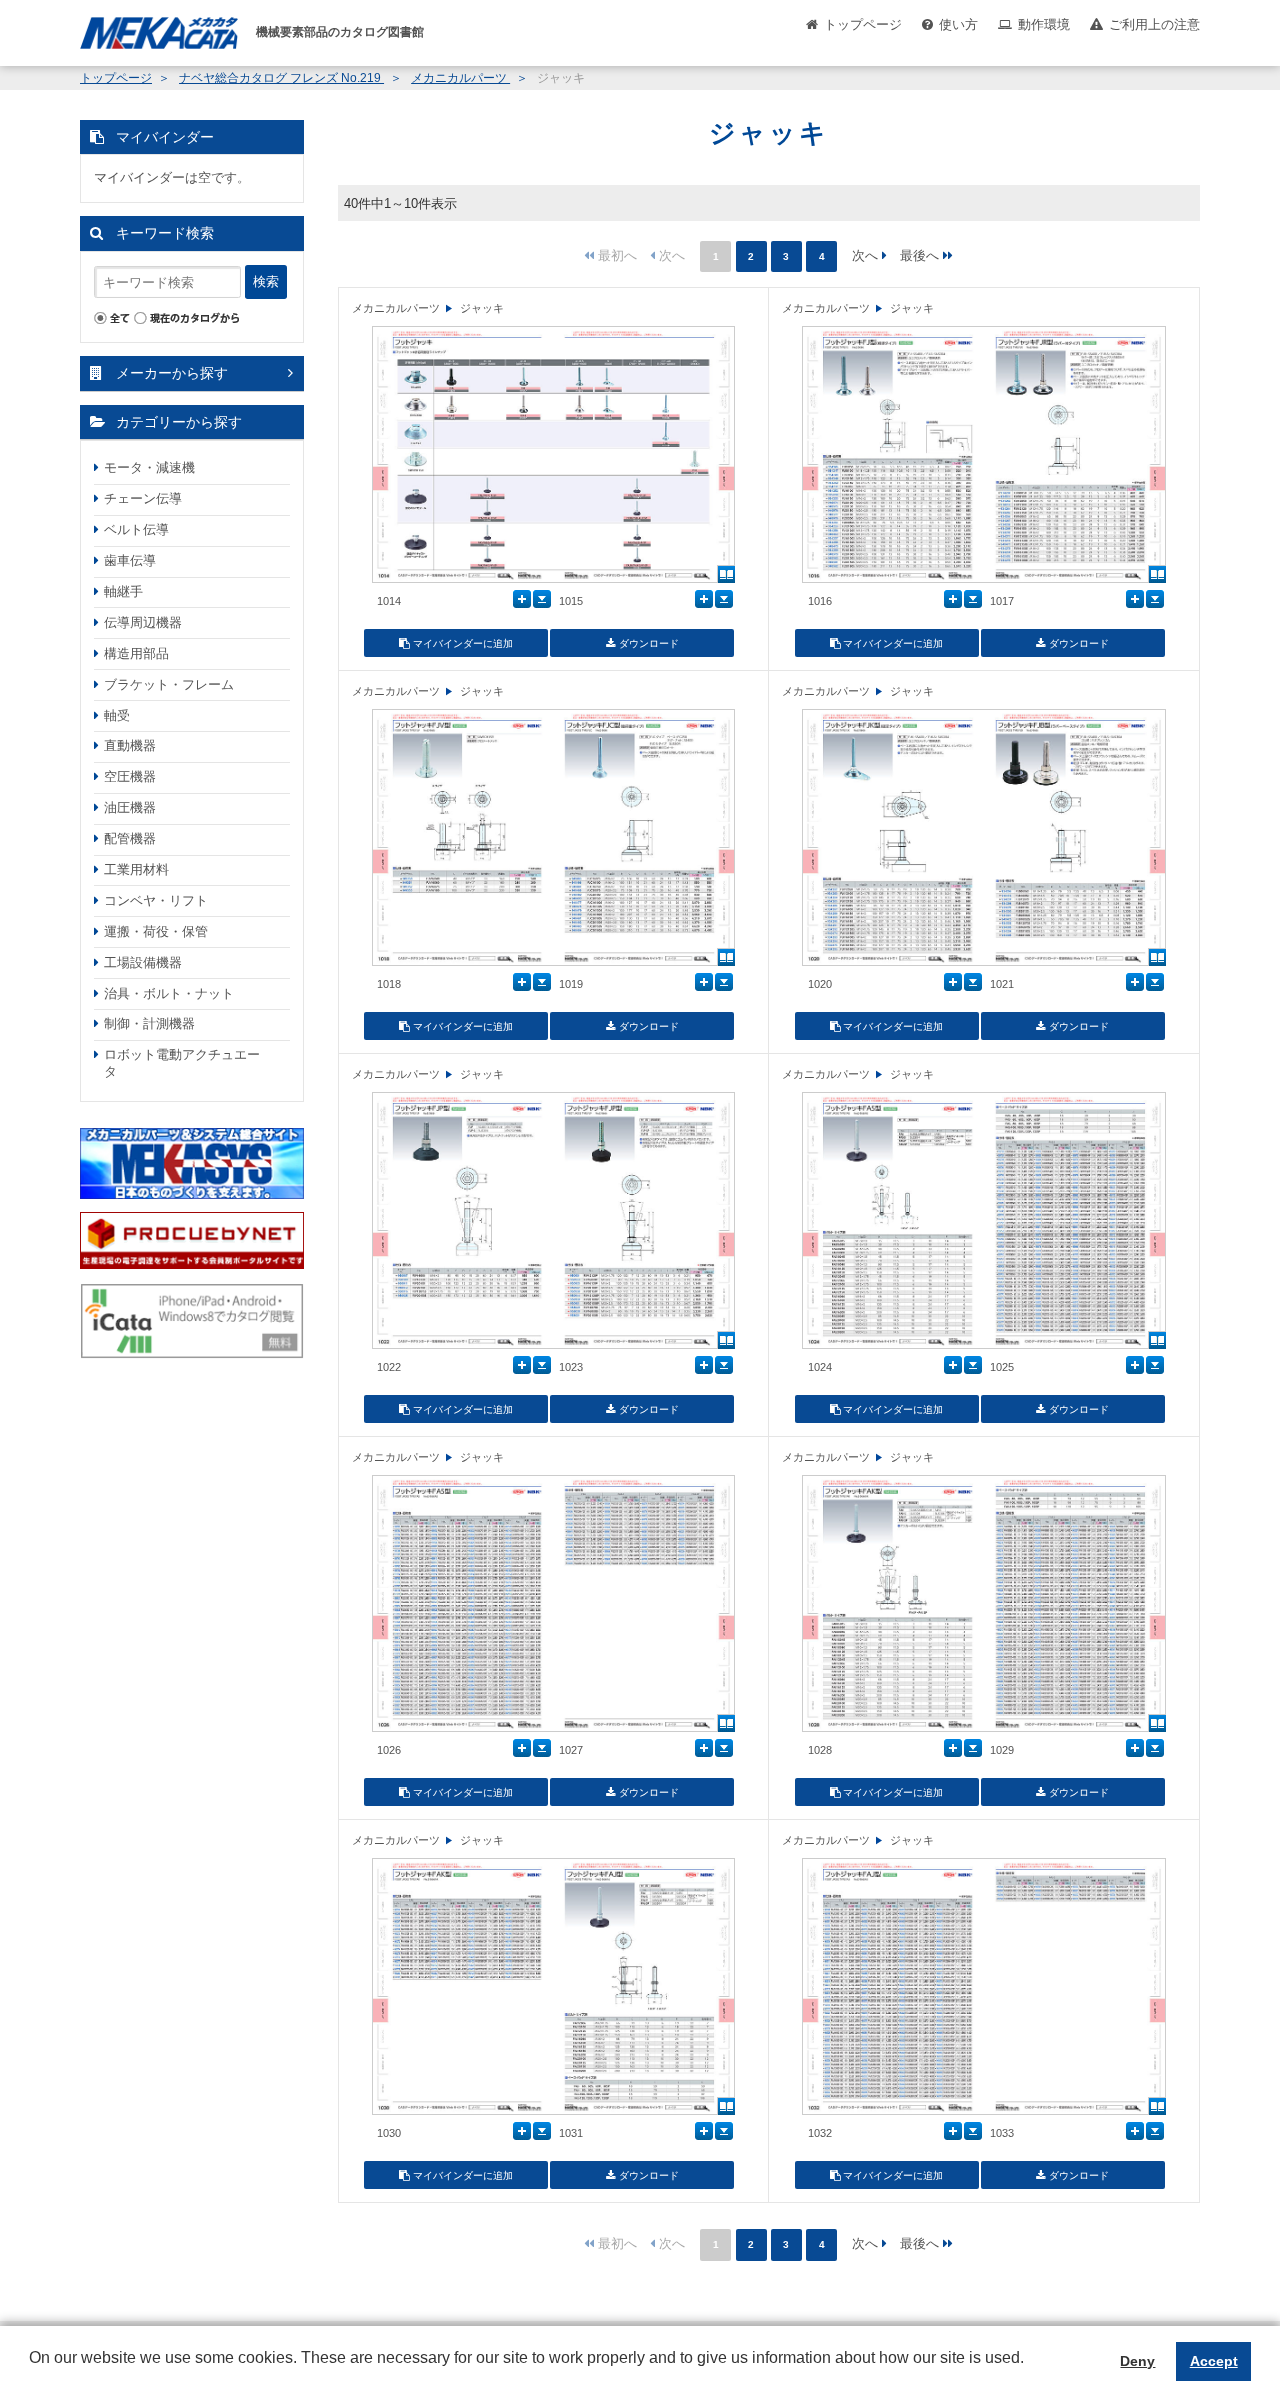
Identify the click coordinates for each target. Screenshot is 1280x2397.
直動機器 (130, 745)
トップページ (863, 24)
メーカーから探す (172, 373)
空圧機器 (130, 776)
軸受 (117, 715)
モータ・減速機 (149, 467)
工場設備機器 (143, 962)
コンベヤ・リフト (156, 900)
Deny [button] (1137, 2361)
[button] (32, 2373)
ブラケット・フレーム (169, 684)
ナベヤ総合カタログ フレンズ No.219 (281, 78)
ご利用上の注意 (1154, 24)
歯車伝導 (130, 560)
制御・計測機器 (149, 1023)
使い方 (958, 24)
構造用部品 (136, 653)
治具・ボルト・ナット (169, 993)
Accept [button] (1214, 2361)
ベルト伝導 (136, 529)
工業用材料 (136, 869)
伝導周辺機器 (143, 622)
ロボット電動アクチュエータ (182, 1063)
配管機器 (130, 838)
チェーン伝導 (143, 498)
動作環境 (1044, 24)
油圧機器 (130, 807)
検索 (266, 281)
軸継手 (123, 591)
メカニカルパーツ (460, 78)
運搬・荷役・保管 (156, 931)
